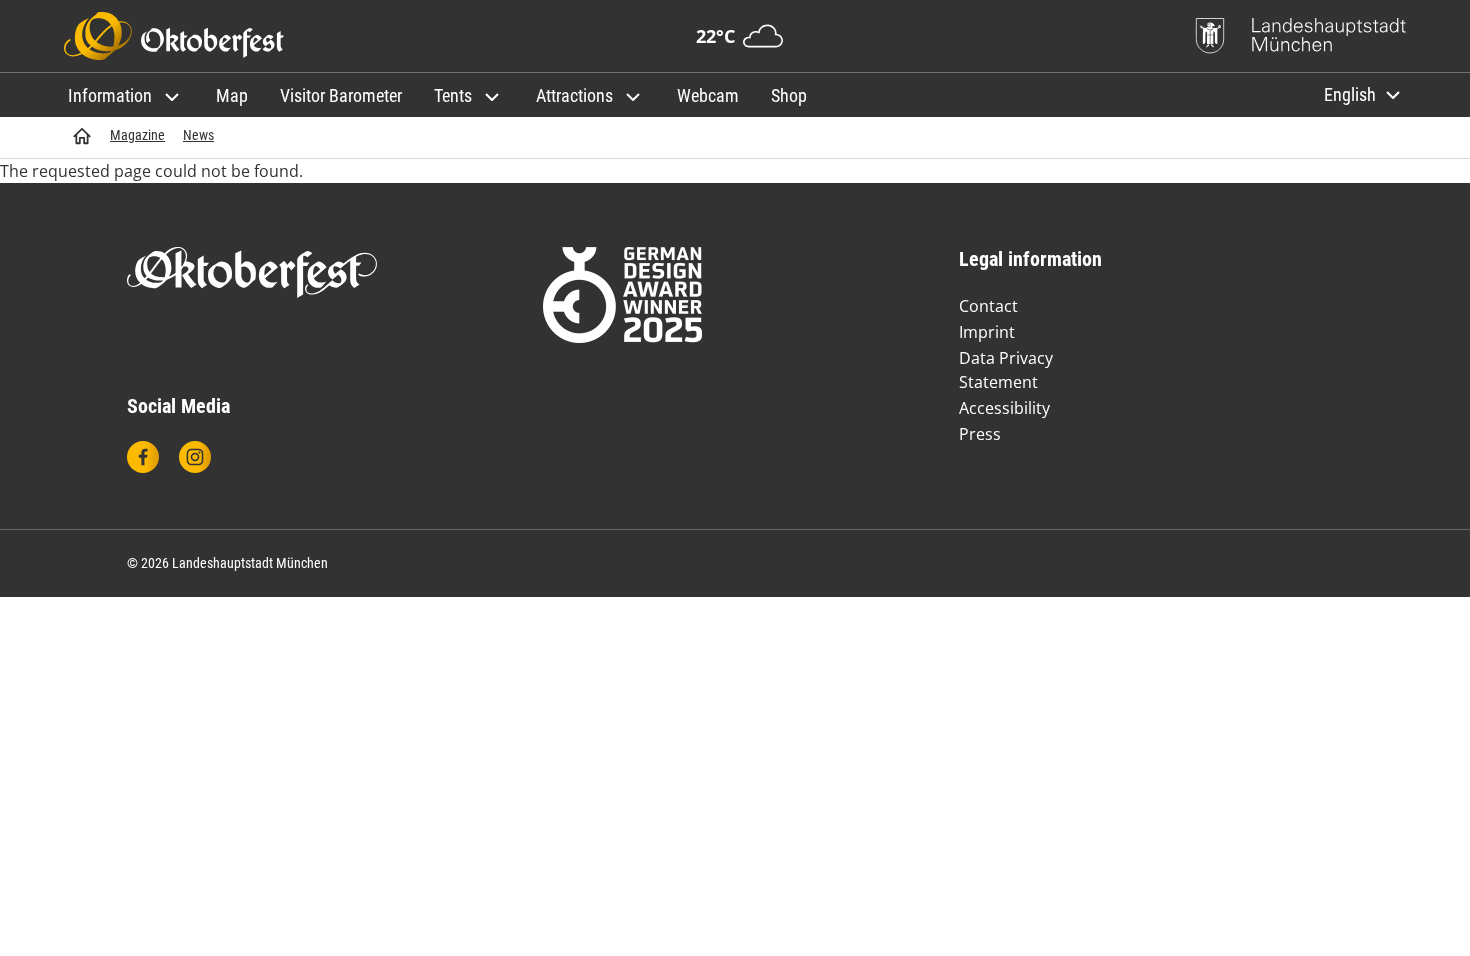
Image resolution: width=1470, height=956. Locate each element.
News (198, 135)
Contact (988, 306)
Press (980, 434)
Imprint (987, 332)
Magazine (137, 135)
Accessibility (1004, 408)
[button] (126, 95)
